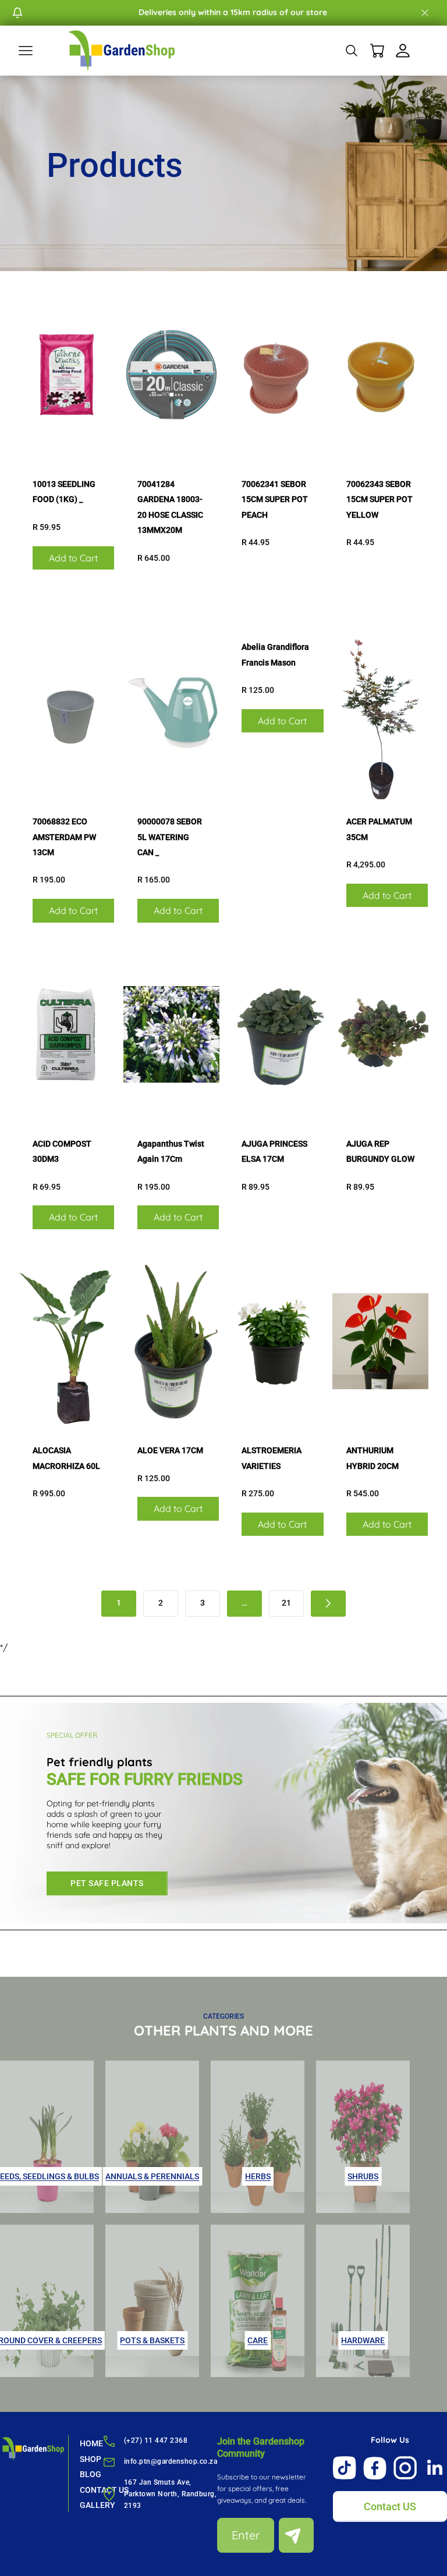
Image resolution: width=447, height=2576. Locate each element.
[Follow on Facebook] (375, 2468)
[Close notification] (425, 13)
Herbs (258, 2176)
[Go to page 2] (328, 1604)
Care (258, 2340)
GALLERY (97, 2505)
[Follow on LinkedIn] (435, 2468)
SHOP (91, 2459)
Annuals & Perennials (152, 2176)
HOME (91, 2443)
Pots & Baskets (152, 2340)
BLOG (91, 2474)
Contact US (390, 2506)
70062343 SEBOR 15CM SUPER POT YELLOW (379, 499)
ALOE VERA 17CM (170, 1450)
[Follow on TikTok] (345, 2468)
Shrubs (363, 2176)
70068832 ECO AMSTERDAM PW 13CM (64, 837)
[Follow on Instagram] (405, 2468)
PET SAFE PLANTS (107, 1883)
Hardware (363, 2340)
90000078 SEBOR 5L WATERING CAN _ (170, 837)
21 (286, 1603)
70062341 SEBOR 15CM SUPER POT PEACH (275, 499)
